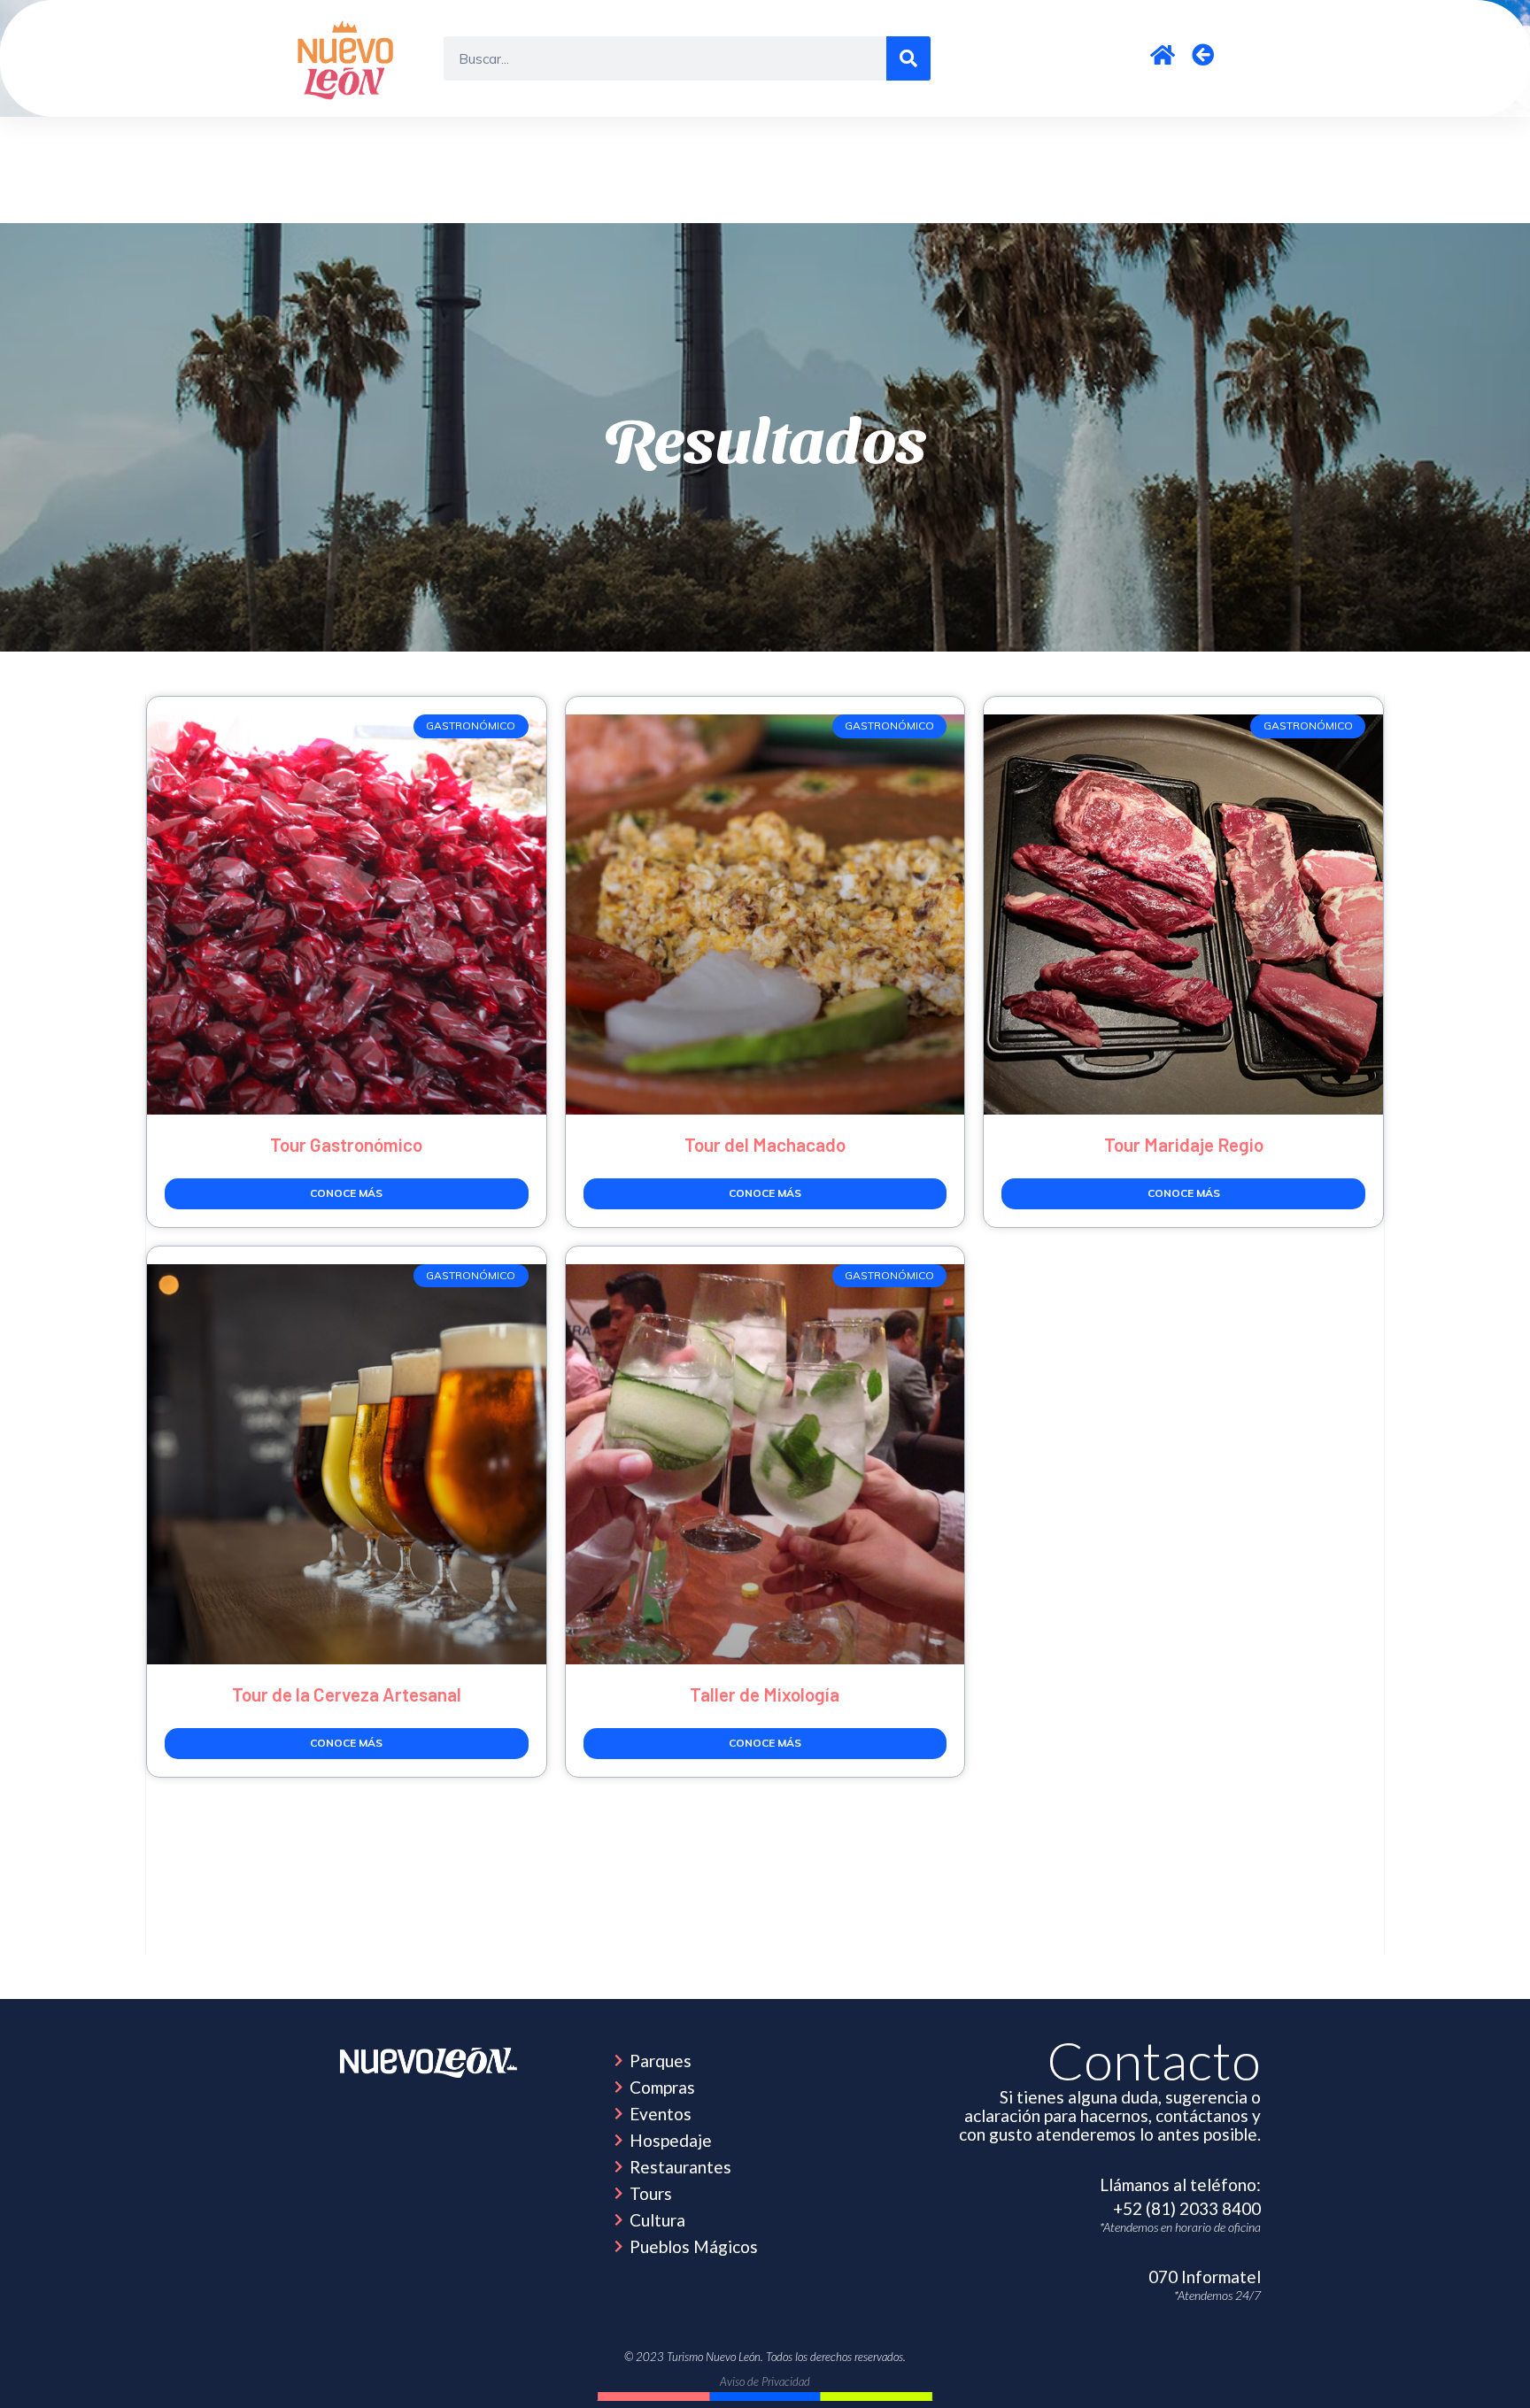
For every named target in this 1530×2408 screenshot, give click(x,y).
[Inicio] (348, 58)
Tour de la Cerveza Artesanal (347, 1694)
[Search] (908, 58)
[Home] (429, 2063)
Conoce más (346, 1193)
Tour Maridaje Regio (1184, 1144)
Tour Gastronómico (346, 1144)
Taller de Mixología (765, 1694)
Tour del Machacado (765, 1144)
